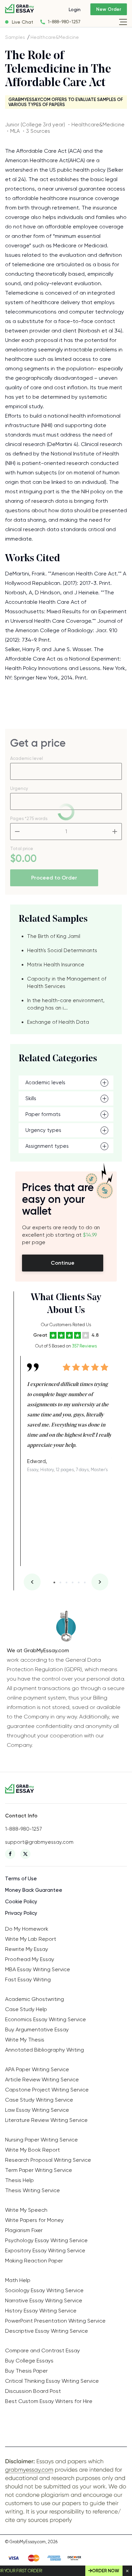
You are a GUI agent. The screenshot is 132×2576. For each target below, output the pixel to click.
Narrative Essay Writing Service (44, 2300)
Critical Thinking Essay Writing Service (52, 2381)
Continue (63, 1263)
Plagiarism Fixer (24, 2230)
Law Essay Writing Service (37, 2110)
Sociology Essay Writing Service (44, 2290)
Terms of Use (21, 1879)
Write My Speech (26, 2210)
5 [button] (79, 1582)
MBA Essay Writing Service (38, 1969)
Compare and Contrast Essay (42, 2350)
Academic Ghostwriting (35, 1999)
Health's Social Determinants (62, 950)
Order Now (106, 2571)
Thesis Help (19, 2180)
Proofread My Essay (30, 1959)
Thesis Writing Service (32, 2190)
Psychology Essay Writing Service (46, 2240)
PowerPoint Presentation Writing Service (55, 2321)
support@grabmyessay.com (39, 1842)
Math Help (18, 2280)
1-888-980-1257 (64, 22)
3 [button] (67, 1582)
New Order (109, 9)
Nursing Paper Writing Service (41, 2140)
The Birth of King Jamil (54, 936)
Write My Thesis (25, 2040)
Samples (15, 37)
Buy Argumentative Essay (37, 2029)
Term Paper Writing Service (39, 2170)
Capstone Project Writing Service (47, 2090)
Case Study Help (26, 2009)
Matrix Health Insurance (56, 965)
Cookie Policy (21, 1902)
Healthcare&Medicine (55, 37)
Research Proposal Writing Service (48, 2160)
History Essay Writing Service (41, 2311)
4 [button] (73, 1582)
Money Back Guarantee (34, 1890)
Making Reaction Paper (34, 2261)
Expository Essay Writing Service (45, 2250)
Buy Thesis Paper (26, 2371)
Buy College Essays (29, 2361)
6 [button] (85, 1582)
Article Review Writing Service (42, 2079)
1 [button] (54, 1582)
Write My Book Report (32, 2150)
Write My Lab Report (31, 1939)
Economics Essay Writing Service (46, 2019)
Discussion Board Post (33, 2391)
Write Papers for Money (34, 2220)
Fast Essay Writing (28, 1979)
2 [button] (60, 1582)
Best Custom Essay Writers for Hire (49, 2401)
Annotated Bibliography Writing (45, 2050)
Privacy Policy (21, 1913)
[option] (69, 1414)
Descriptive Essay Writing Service (47, 2331)
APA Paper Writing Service (37, 2069)
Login (75, 9)
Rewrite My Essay (27, 1949)
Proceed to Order (54, 878)
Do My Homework (27, 1929)
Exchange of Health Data (58, 1022)
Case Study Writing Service (39, 2100)
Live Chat (23, 22)
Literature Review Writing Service (46, 2120)
